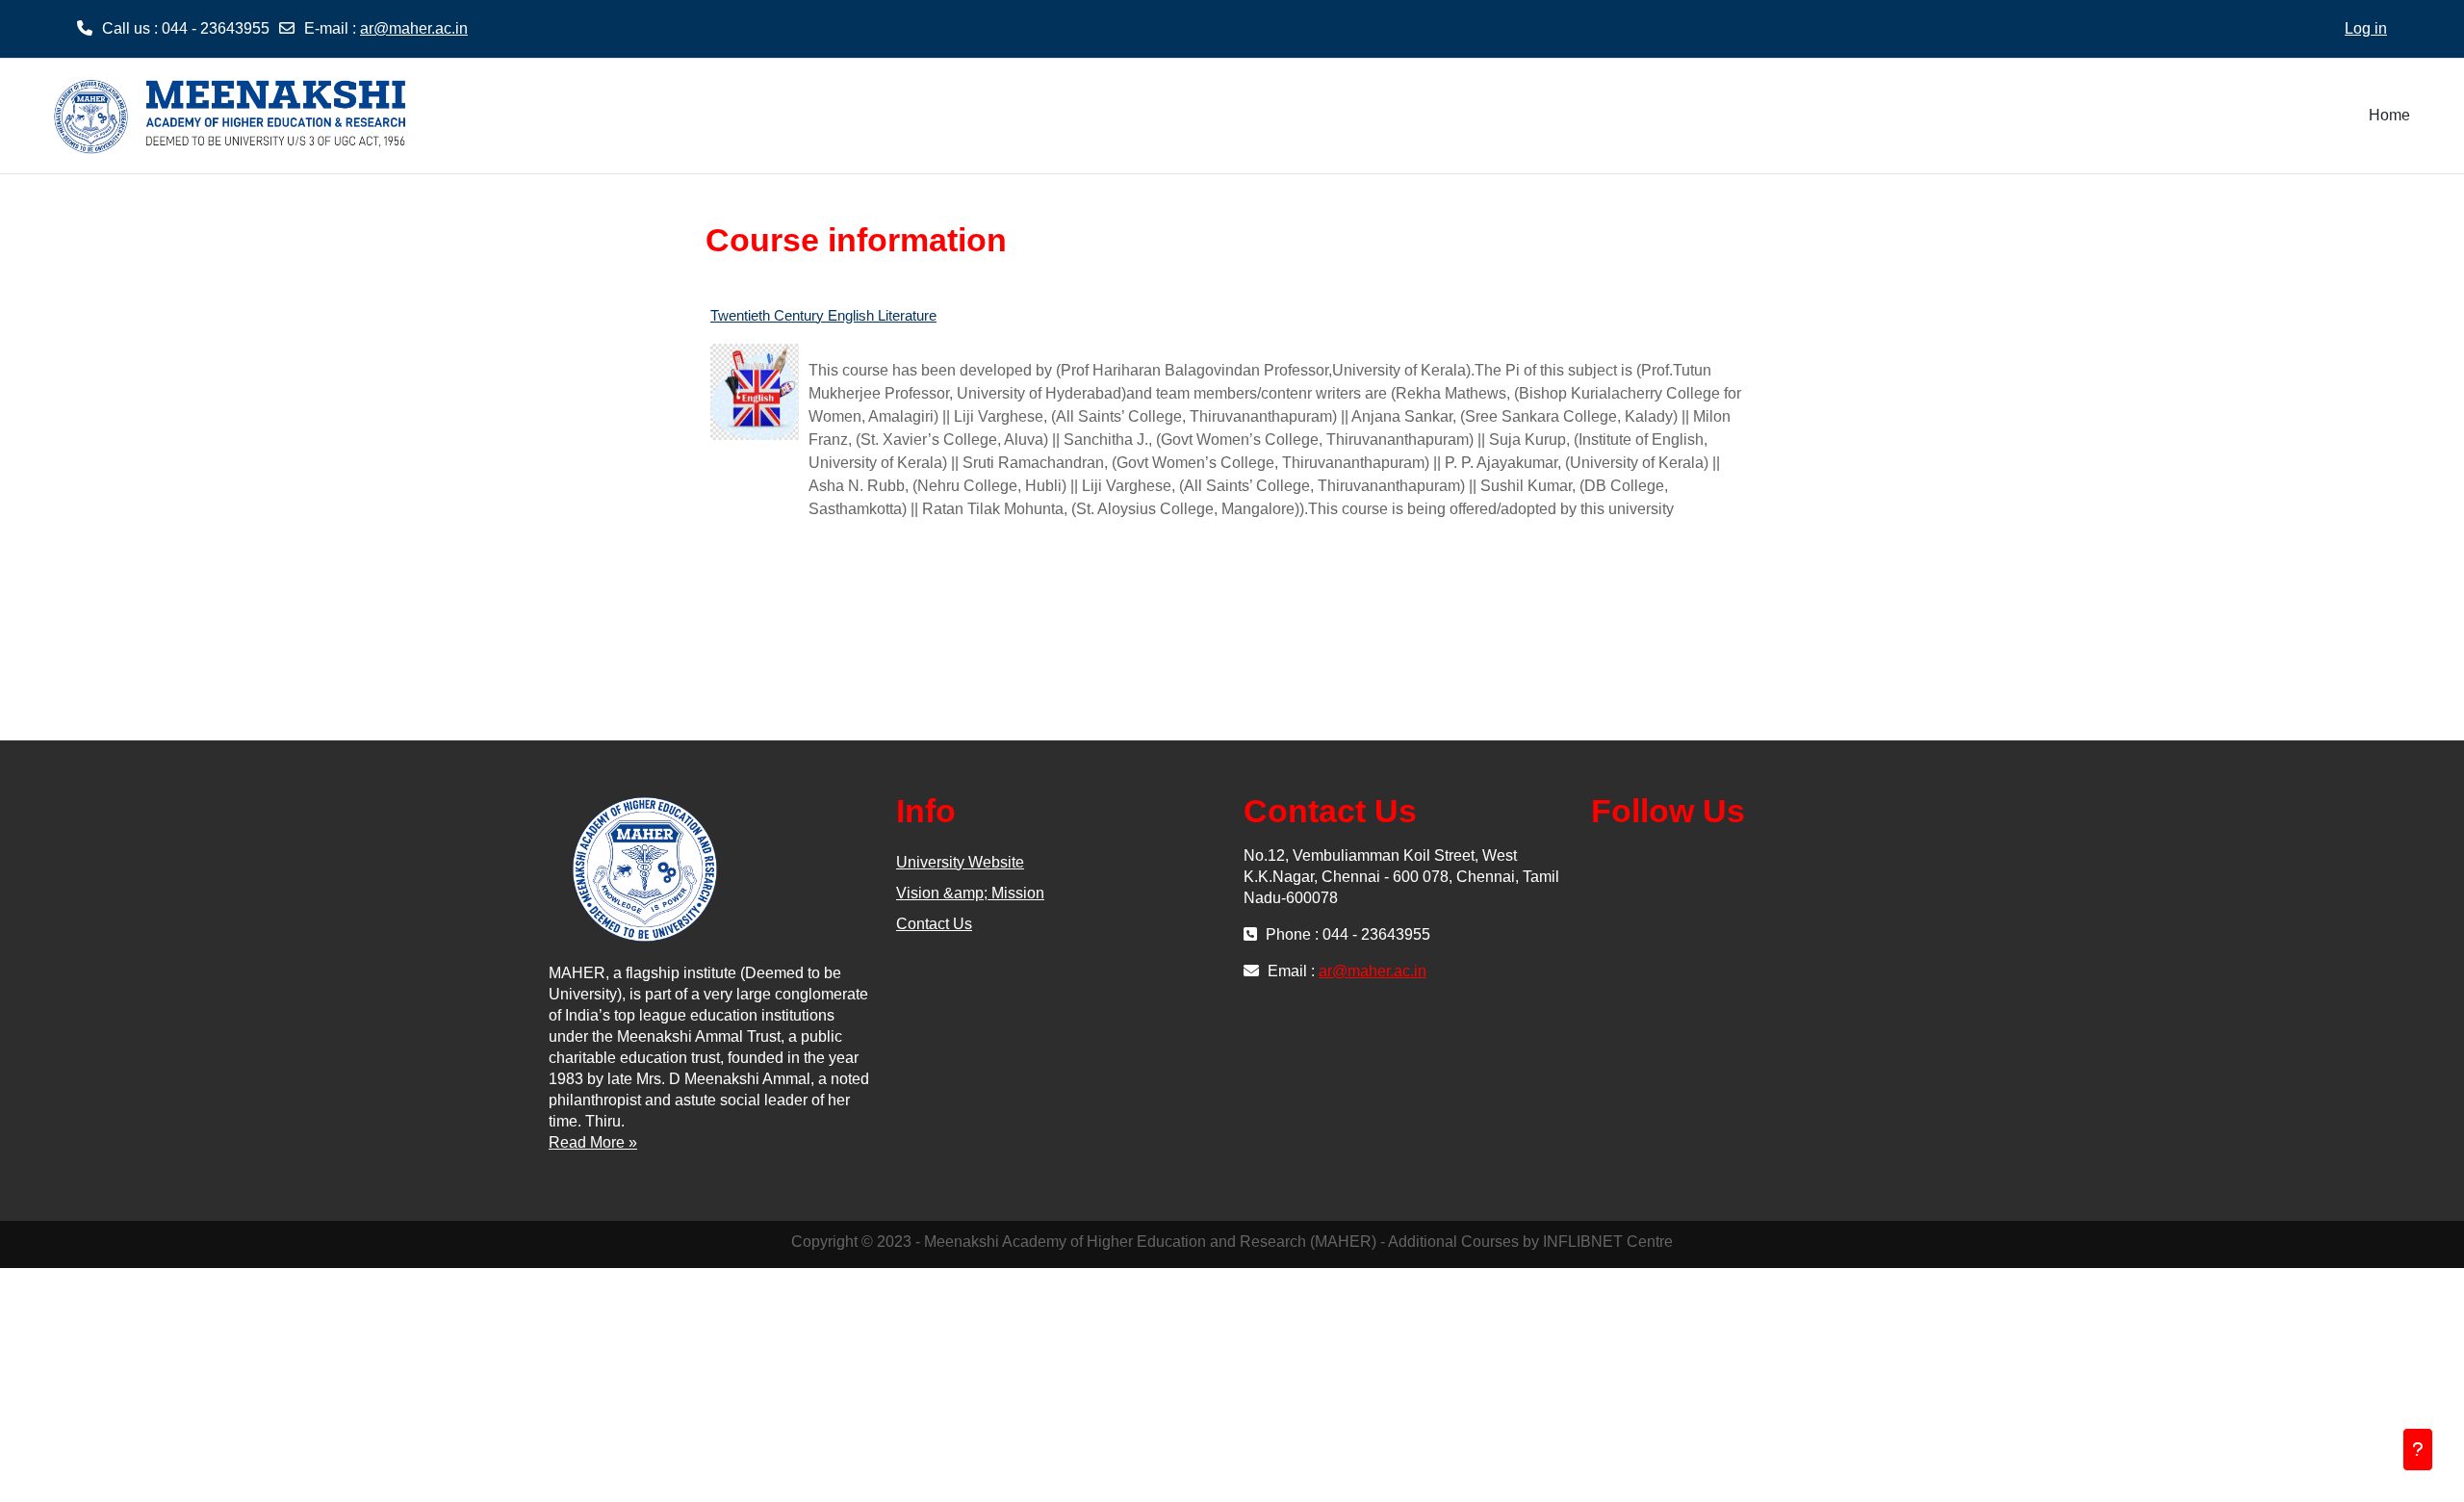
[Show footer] (2418, 1450)
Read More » (593, 1142)
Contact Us (934, 924)
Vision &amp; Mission (970, 893)
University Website (960, 862)
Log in (2366, 28)
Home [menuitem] (2389, 115)
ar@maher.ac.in (414, 28)
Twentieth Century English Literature (823, 315)
